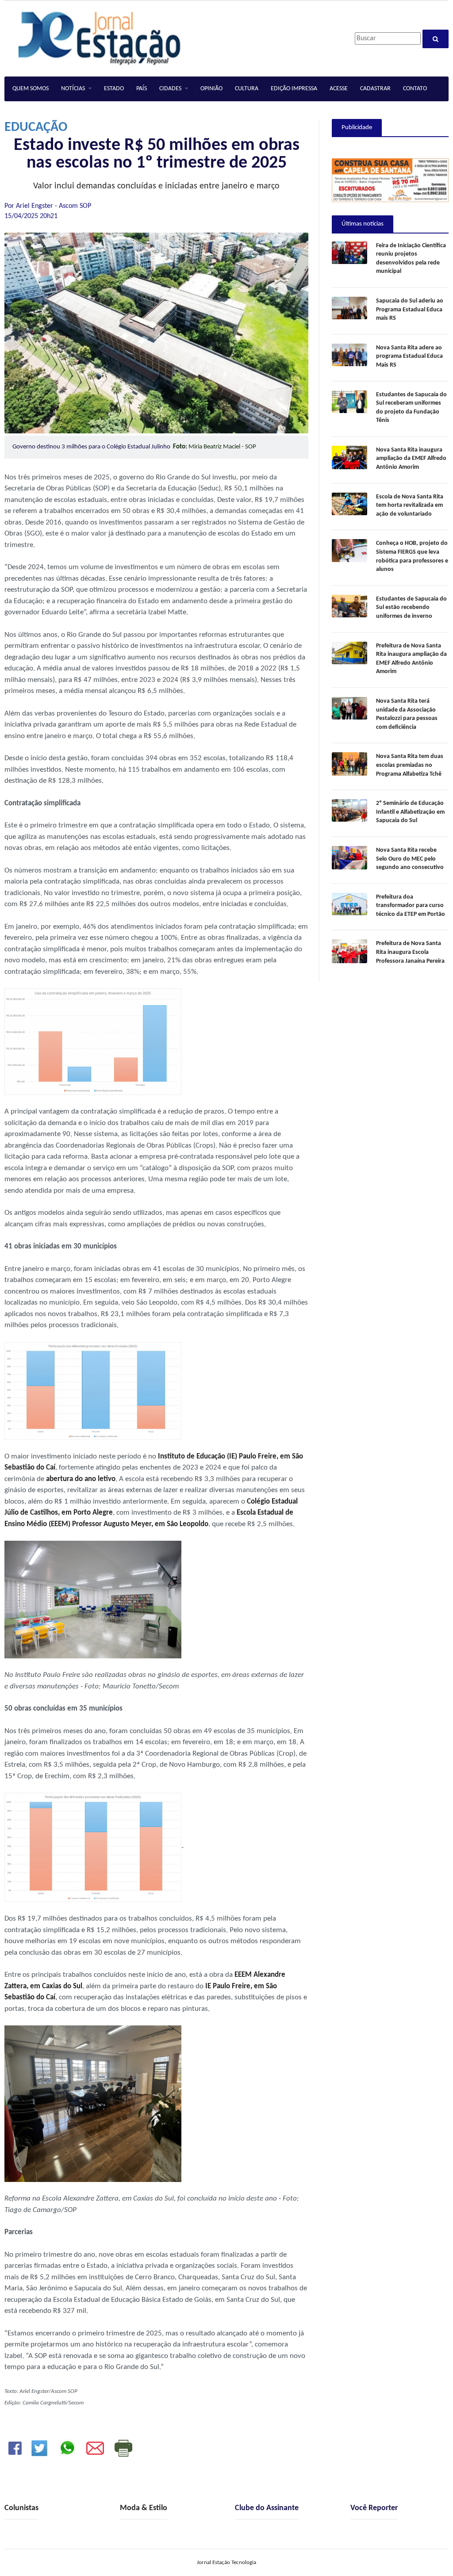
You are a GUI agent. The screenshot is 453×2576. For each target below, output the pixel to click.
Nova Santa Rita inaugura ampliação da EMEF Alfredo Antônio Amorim (411, 459)
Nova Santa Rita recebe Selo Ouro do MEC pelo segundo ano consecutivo (410, 859)
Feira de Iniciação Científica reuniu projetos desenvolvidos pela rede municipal (411, 259)
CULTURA (247, 89)
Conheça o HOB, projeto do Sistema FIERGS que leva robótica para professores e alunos (412, 556)
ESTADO (114, 89)
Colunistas (21, 2508)
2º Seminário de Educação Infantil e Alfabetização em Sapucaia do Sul (410, 812)
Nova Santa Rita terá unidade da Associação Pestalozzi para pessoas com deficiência (407, 714)
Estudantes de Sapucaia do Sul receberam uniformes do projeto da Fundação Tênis (411, 408)
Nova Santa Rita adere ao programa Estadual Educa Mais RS (409, 356)
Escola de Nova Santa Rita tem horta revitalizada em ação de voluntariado (410, 505)
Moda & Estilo (144, 2508)
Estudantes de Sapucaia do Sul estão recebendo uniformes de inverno (411, 608)
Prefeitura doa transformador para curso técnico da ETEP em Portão (411, 906)
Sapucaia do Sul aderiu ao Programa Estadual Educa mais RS (410, 310)
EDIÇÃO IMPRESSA (294, 89)
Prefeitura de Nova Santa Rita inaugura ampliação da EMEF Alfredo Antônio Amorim (411, 659)
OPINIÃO (211, 89)
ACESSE (339, 89)
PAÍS (142, 89)
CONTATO (415, 89)
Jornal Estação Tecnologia (226, 2563)
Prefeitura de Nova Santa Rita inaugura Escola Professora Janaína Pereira (410, 952)
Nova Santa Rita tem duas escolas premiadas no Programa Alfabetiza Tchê (410, 765)
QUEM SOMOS (31, 89)
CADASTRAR (375, 89)
